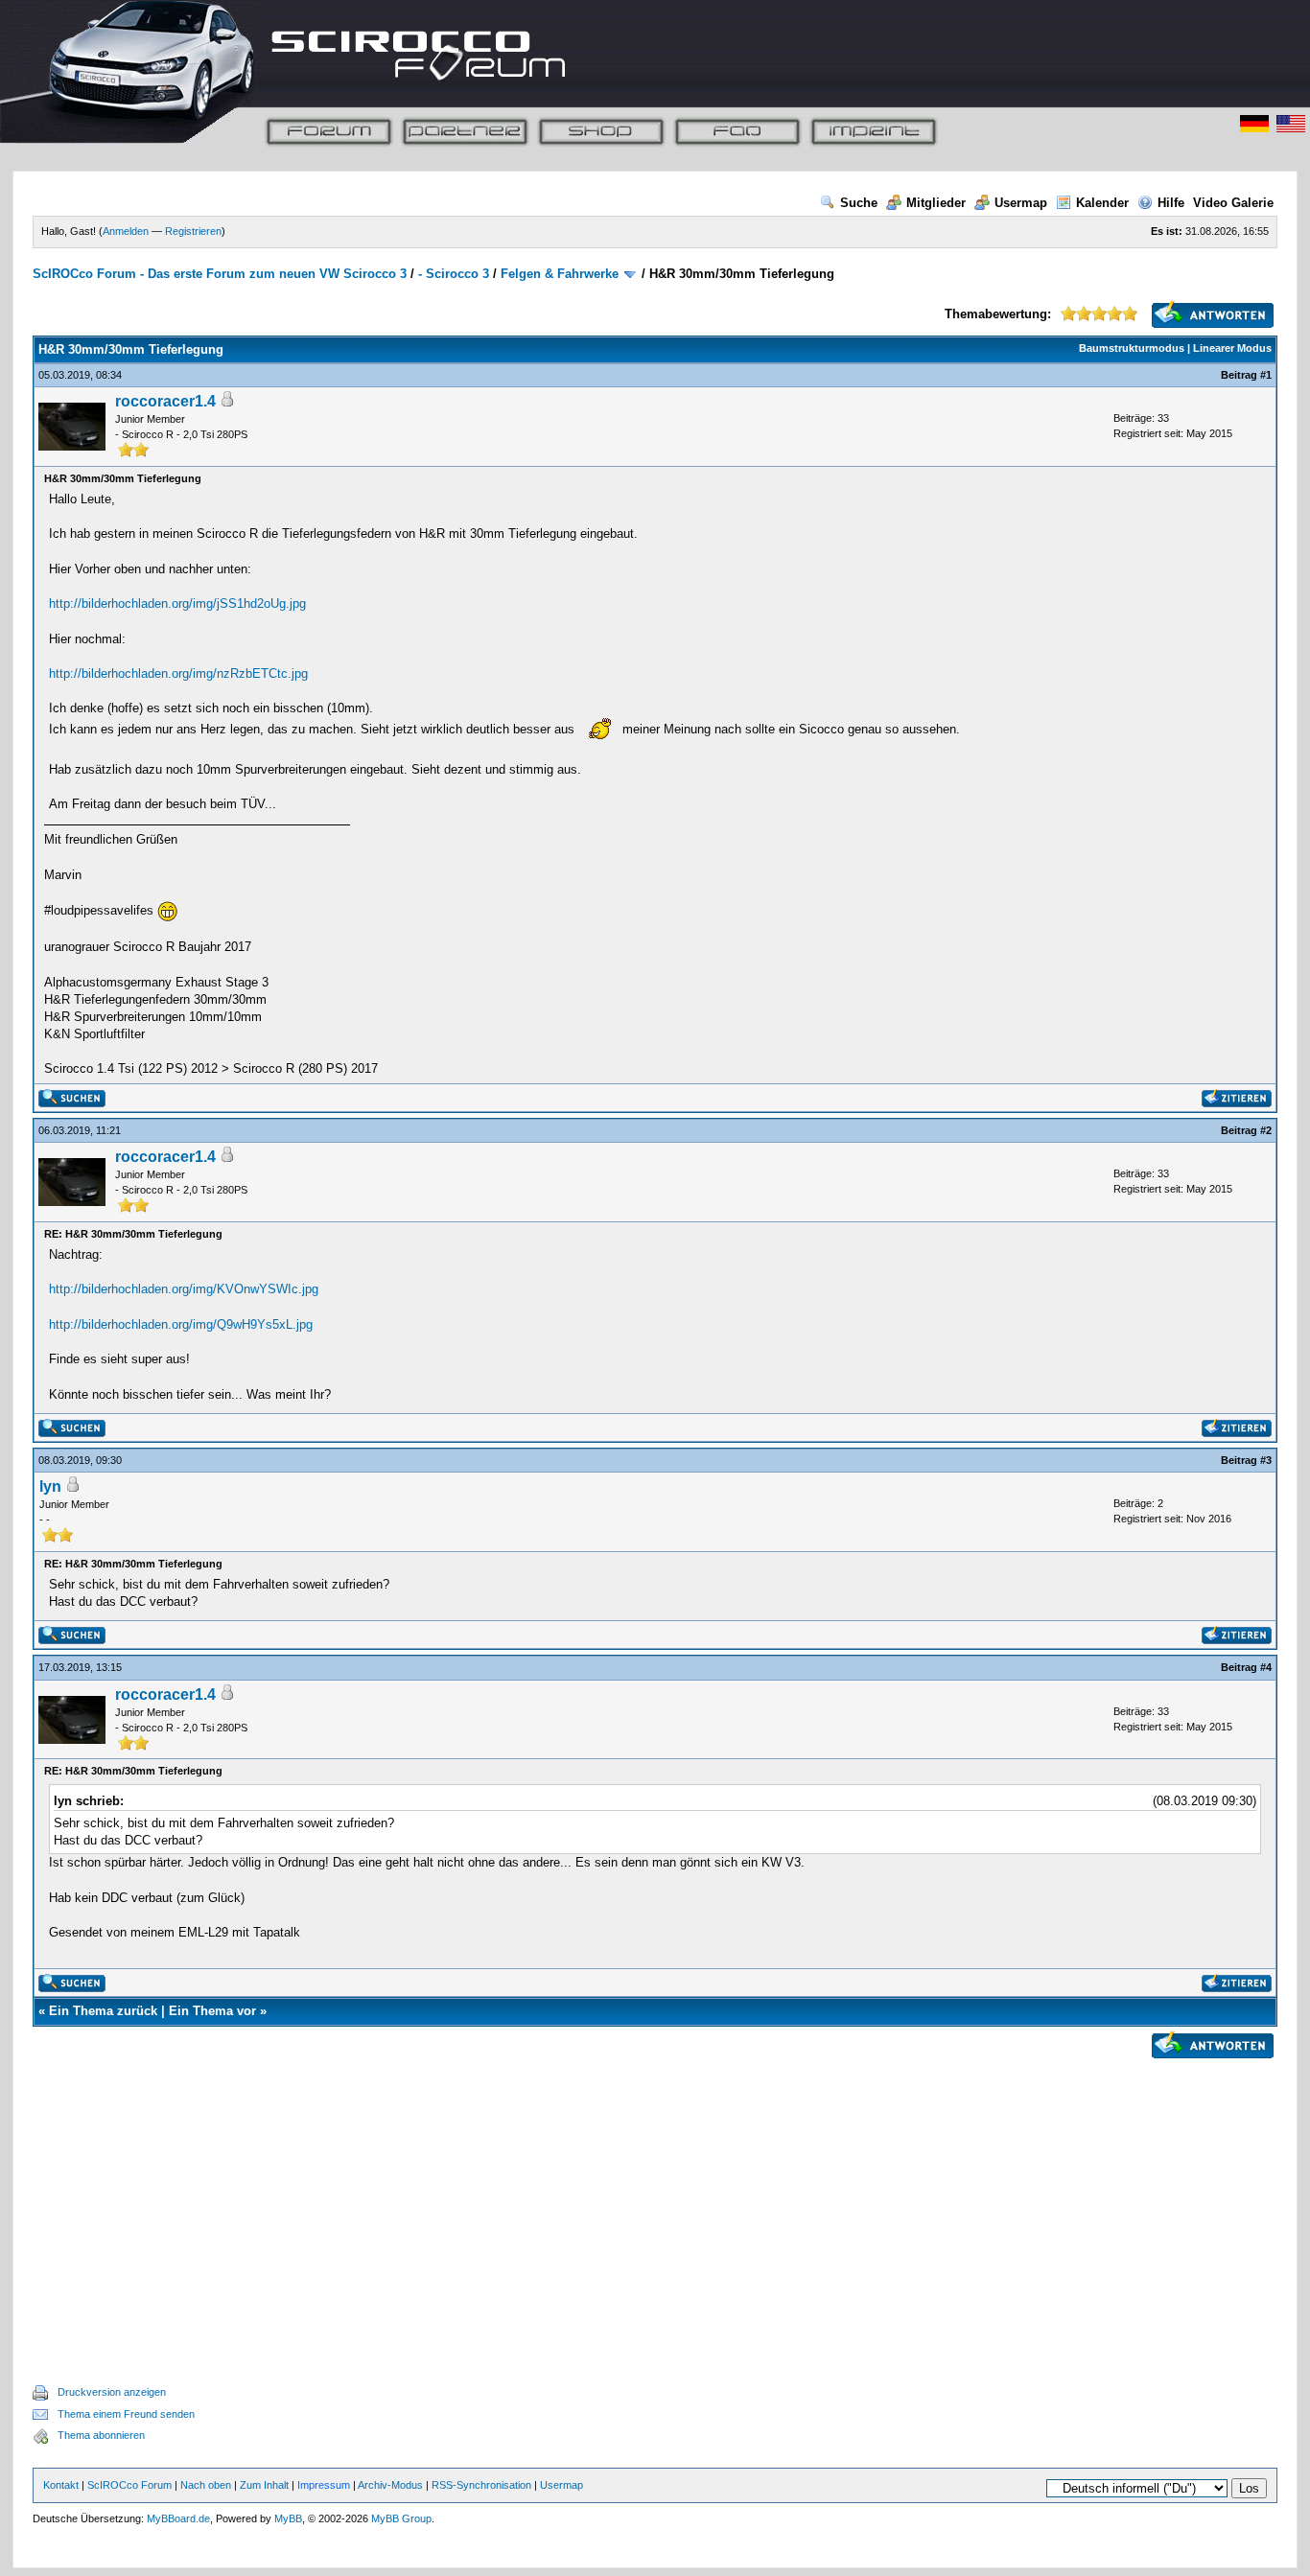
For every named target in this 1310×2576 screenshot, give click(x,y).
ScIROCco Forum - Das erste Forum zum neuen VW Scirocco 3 (220, 274)
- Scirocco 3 (454, 274)
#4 (1266, 1667)
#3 (1266, 1460)
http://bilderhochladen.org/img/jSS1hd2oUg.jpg (177, 603)
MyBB (288, 2518)
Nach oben (206, 2485)
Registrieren (193, 231)
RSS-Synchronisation (481, 2485)
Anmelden (126, 231)
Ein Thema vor (212, 2011)
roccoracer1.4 (165, 401)
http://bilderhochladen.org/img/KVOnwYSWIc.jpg (184, 1289)
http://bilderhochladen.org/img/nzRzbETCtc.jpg (178, 673)
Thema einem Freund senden (126, 2414)
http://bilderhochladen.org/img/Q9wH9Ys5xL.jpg (181, 1324)
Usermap (1021, 203)
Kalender (1102, 203)
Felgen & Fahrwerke (560, 274)
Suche (859, 203)
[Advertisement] (655, 2199)
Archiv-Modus (390, 2485)
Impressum (324, 2485)
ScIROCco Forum (129, 2485)
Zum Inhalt (264, 2485)
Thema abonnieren (101, 2435)
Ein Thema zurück (103, 2011)
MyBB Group (401, 2518)
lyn (50, 1486)
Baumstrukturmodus (1132, 348)
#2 (1266, 1130)
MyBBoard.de (178, 2518)
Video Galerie (1233, 203)
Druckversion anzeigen (112, 2392)
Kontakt (61, 2485)
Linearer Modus (1232, 348)
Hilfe (1171, 203)
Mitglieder (936, 203)
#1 (1266, 375)
